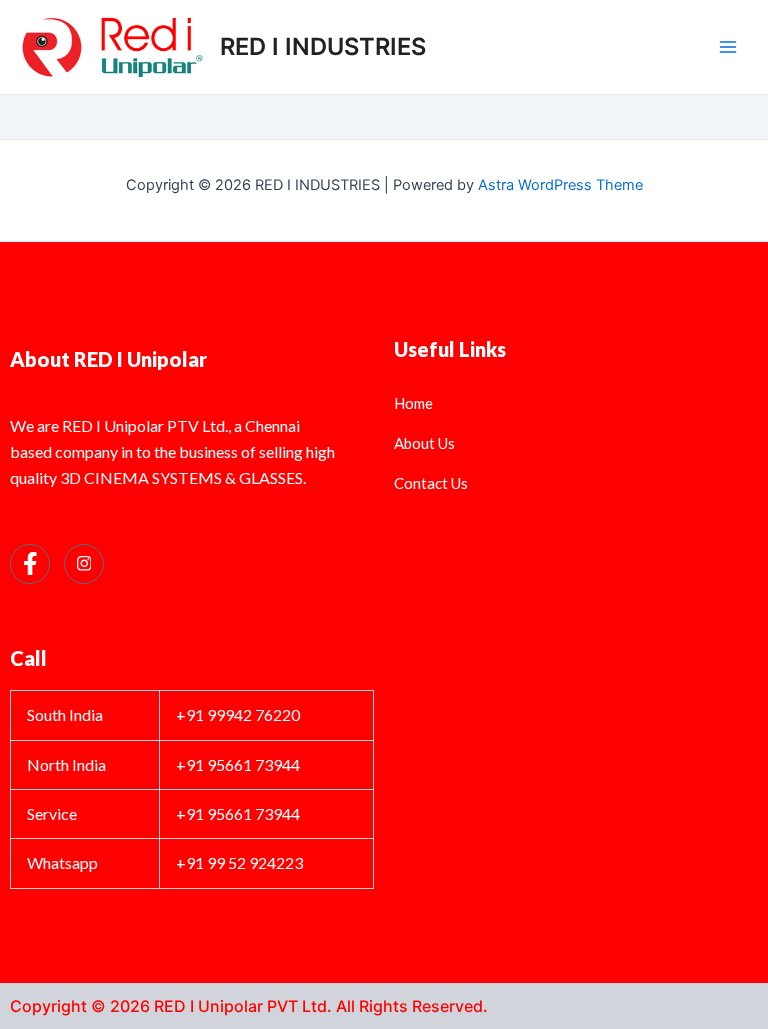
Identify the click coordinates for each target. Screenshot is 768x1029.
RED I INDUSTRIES (323, 46)
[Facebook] (30, 564)
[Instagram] (84, 564)
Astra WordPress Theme (560, 185)
